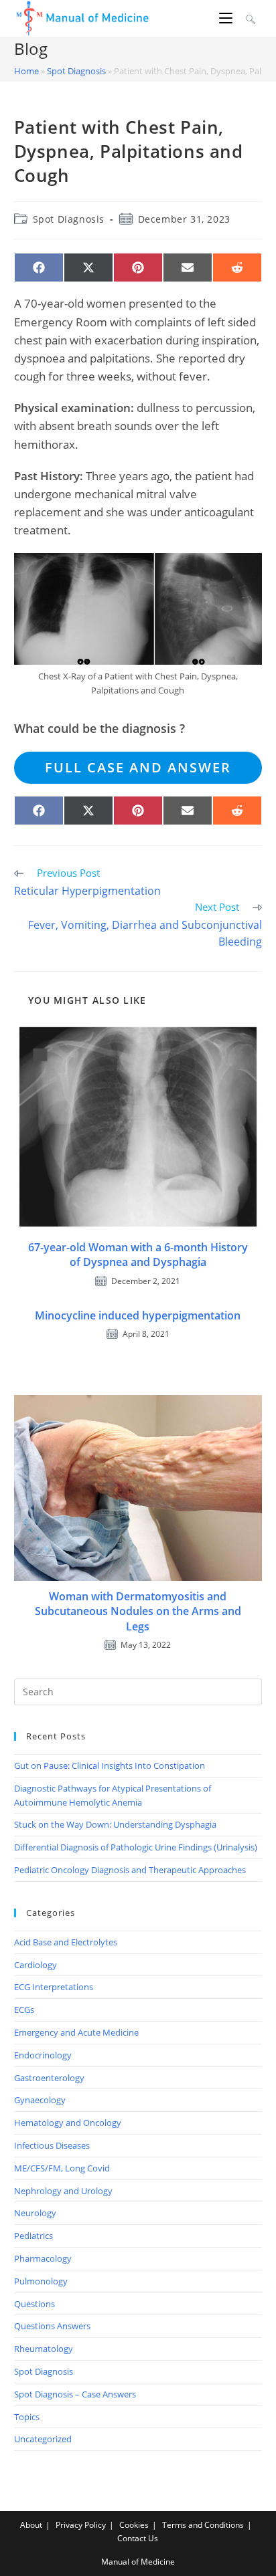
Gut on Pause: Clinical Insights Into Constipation (110, 1765)
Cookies (134, 2525)
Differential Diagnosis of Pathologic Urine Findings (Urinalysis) (136, 1847)
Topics (27, 2417)
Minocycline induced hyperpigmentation (138, 1315)
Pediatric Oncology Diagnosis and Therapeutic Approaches (130, 1870)
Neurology (35, 2213)
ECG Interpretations (54, 1987)
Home (26, 71)
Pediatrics (33, 2236)
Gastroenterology (49, 2078)
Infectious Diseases (52, 2145)
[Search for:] (249, 18)
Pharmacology (43, 2258)
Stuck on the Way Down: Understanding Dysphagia (115, 1824)
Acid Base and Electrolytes (66, 1942)
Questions (34, 2304)
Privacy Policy (81, 2525)
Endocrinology (43, 2055)
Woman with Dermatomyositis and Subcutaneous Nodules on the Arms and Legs (138, 1611)
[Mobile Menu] (228, 18)
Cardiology (36, 1965)
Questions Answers (52, 2326)
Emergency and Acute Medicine (76, 2032)
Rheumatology (44, 2349)
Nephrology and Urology (63, 2191)
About (31, 2525)
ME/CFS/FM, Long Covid (62, 2168)
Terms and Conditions (203, 2525)
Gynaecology (40, 2100)
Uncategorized (43, 2439)
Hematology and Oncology (68, 2123)
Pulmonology (41, 2281)
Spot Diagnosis (76, 71)
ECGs (24, 2010)
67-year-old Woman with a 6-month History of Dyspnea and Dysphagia (138, 1255)
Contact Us (138, 2538)
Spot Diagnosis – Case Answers (75, 2394)
